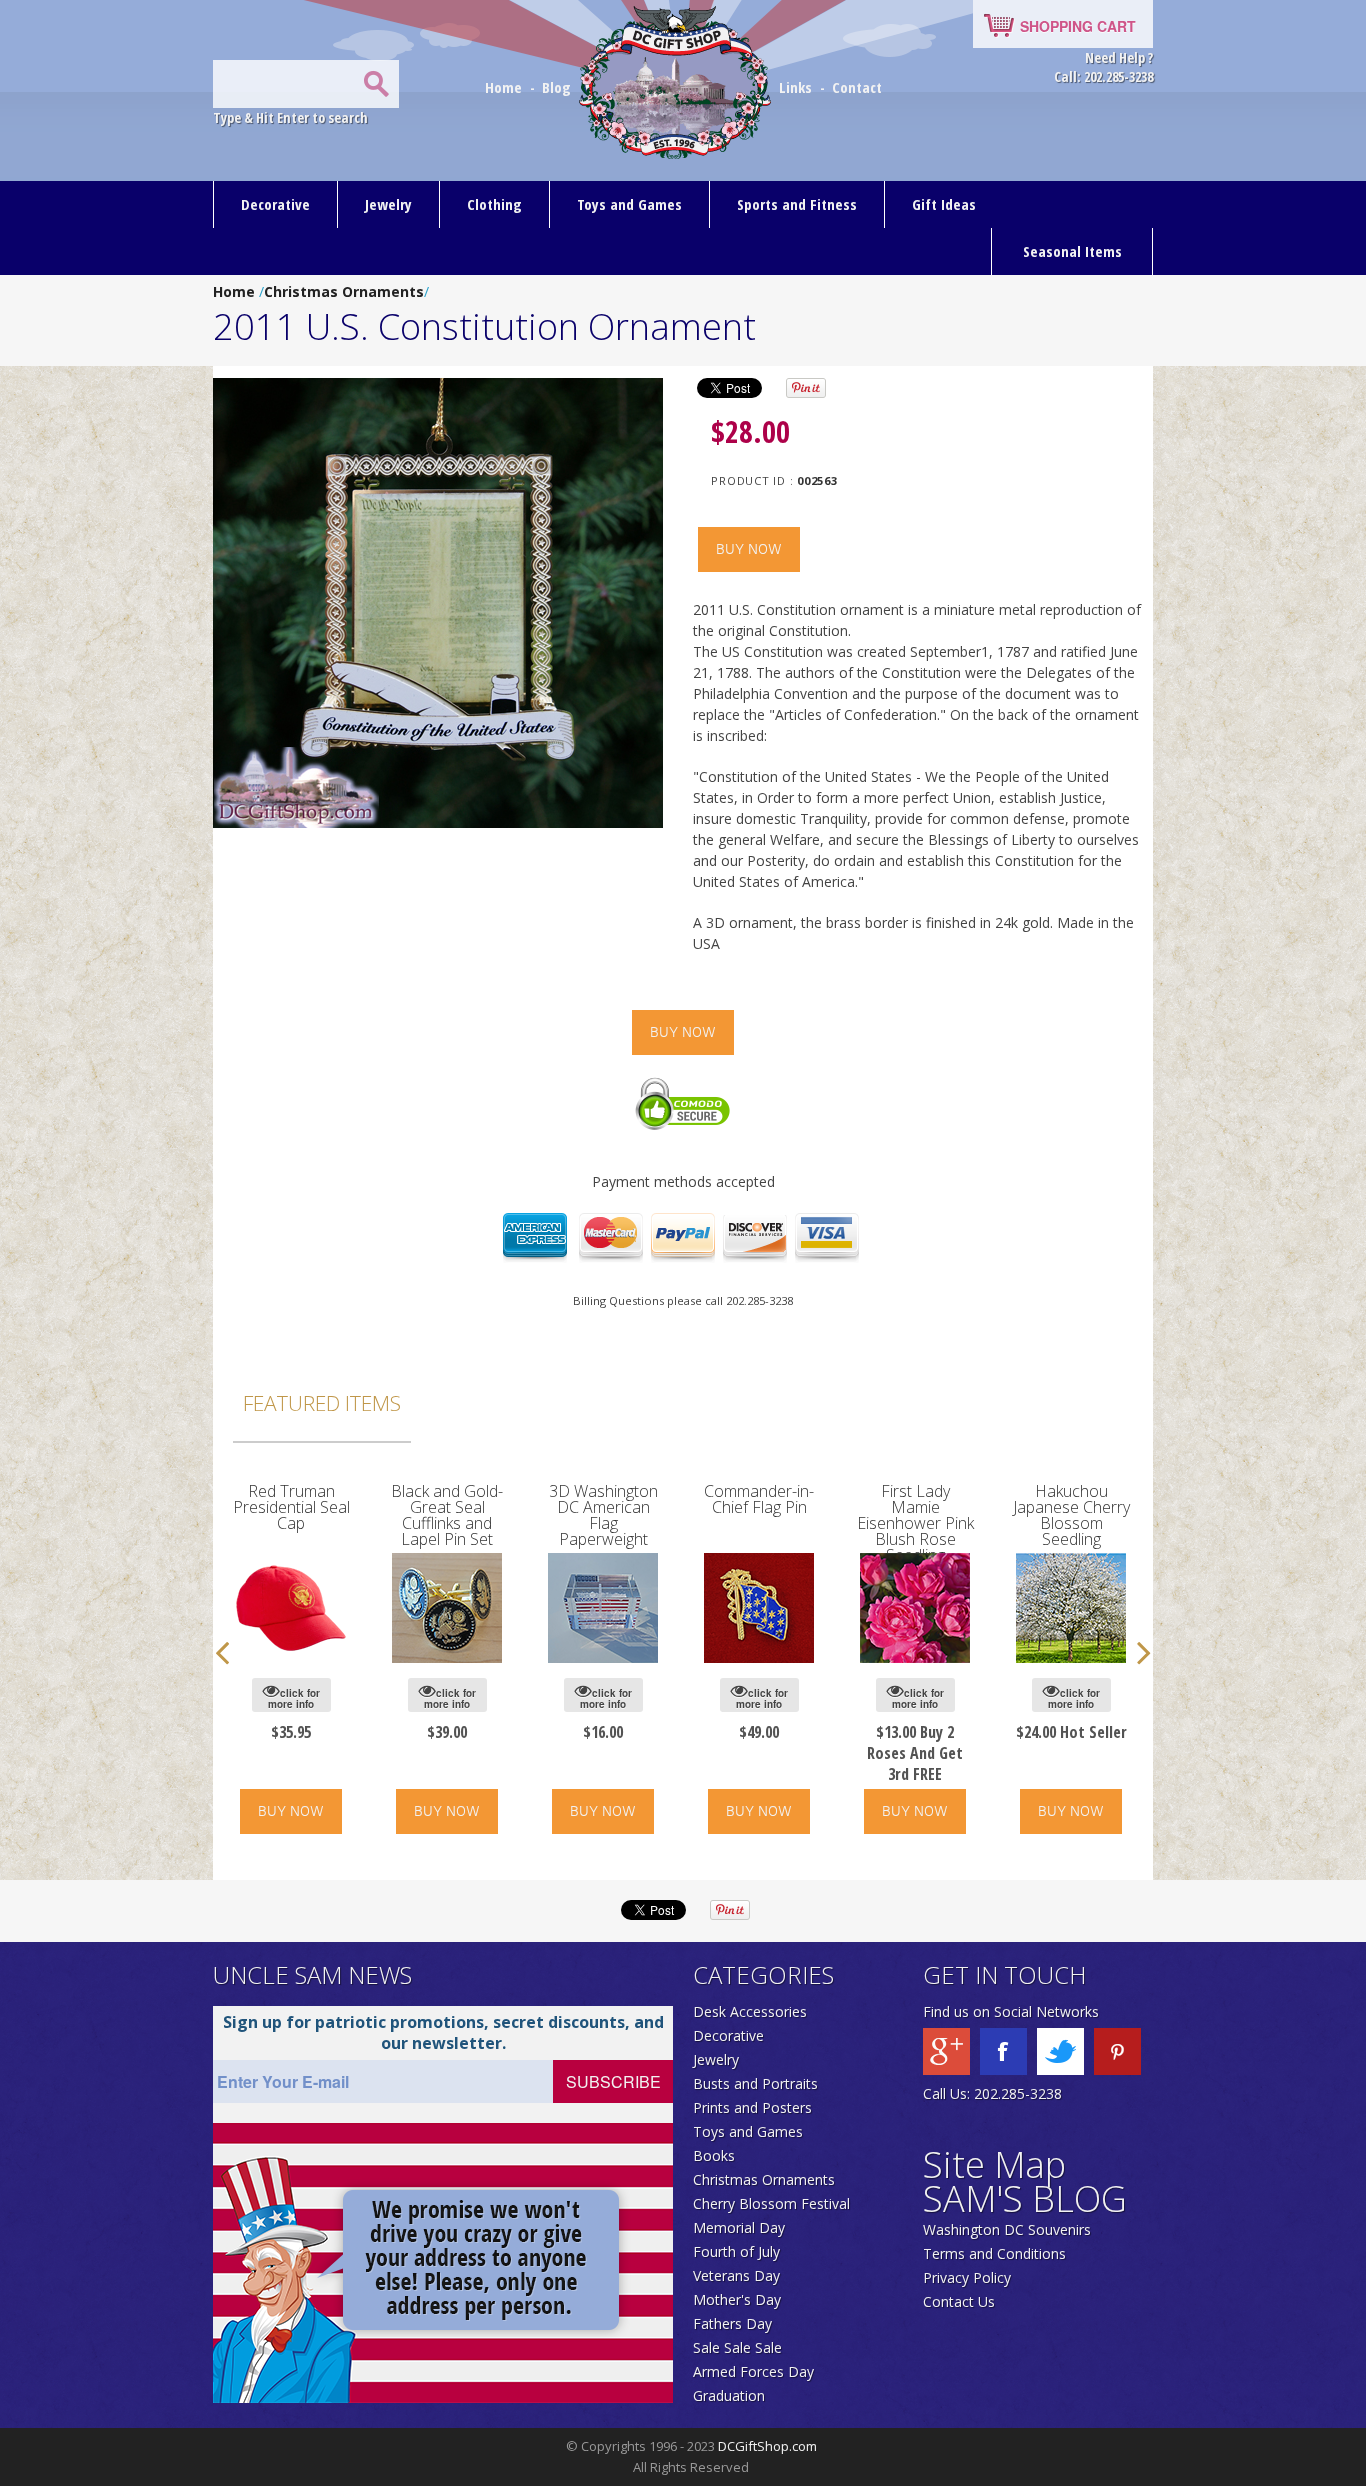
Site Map (994, 2164)
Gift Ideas (944, 204)
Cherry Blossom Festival (771, 2203)
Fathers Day (732, 2323)
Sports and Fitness (797, 204)
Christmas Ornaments (344, 291)
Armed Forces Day (753, 2371)
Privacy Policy (967, 2277)
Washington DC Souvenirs (1007, 2229)
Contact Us (959, 2301)
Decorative (275, 204)
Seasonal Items (1072, 251)
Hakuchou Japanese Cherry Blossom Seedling (1071, 1515)
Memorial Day (739, 2227)
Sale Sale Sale (737, 2347)
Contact (857, 87)
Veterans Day (736, 2275)
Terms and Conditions (994, 2253)
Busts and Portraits (755, 2083)
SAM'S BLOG (1025, 2198)
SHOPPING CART (1078, 26)
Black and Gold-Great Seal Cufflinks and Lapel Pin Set (447, 1515)
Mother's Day (737, 2299)
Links (795, 87)
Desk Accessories (750, 2011)
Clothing (494, 204)
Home (505, 87)
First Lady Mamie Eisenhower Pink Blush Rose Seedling (915, 1523)
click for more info (294, 1698)
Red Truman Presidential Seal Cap (291, 1507)
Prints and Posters (752, 2107)
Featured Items (322, 1403)
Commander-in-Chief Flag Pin (759, 1499)
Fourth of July (736, 2251)
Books (714, 2155)
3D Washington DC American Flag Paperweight (603, 1515)
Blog (558, 87)
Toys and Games (629, 204)
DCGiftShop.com (767, 2446)
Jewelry (388, 204)
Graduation (729, 2395)
